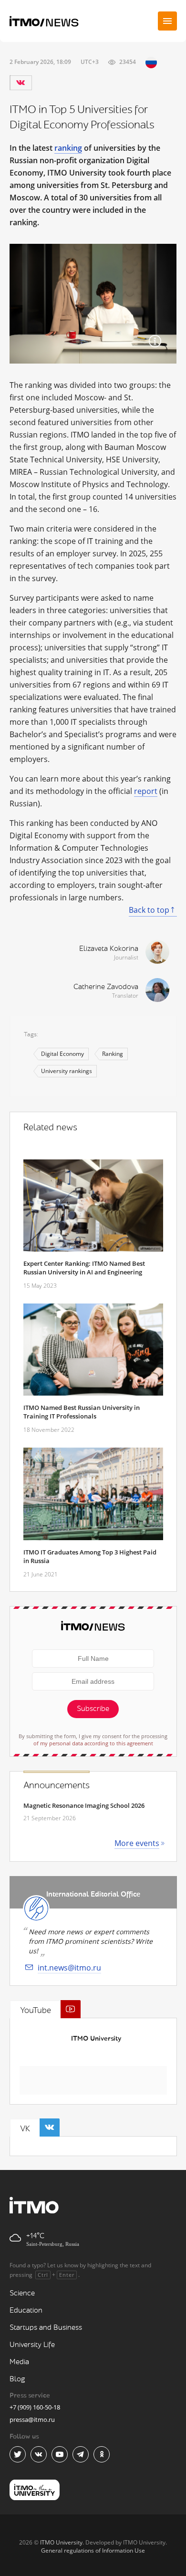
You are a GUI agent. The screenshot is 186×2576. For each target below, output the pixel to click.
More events (137, 1843)
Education (26, 2310)
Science (22, 2293)
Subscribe (93, 1709)
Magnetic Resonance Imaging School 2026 (84, 1805)
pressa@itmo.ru (32, 2420)
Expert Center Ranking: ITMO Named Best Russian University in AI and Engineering (84, 1268)
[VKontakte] (21, 83)
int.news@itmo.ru (69, 1968)
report (146, 791)
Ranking (113, 1054)
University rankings (67, 1071)
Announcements (57, 1785)
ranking (68, 148)
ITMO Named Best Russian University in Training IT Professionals (82, 1412)
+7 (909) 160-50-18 (35, 2407)
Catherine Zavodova (106, 987)
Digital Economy (62, 1054)
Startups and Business (46, 2328)
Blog (17, 2379)
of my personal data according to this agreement (93, 1743)
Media (19, 2362)
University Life (32, 2345)
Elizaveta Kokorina (109, 949)
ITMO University (96, 2039)
